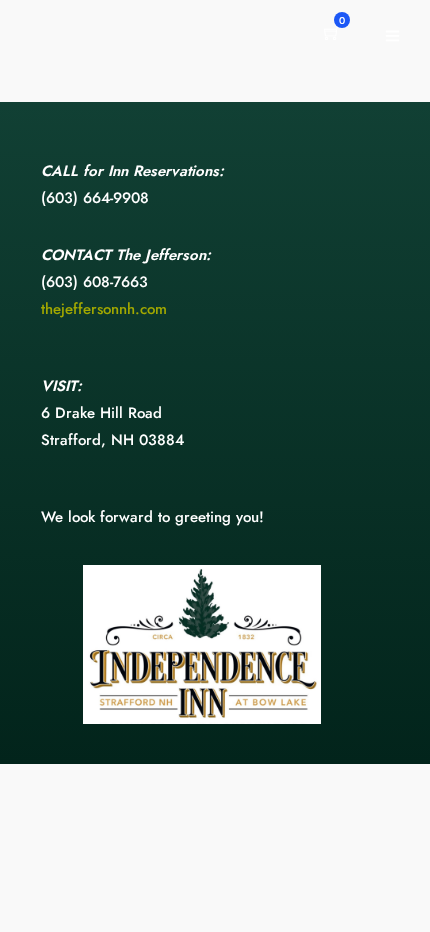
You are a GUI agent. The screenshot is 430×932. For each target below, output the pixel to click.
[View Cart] (332, 35)
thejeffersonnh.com (104, 309)
